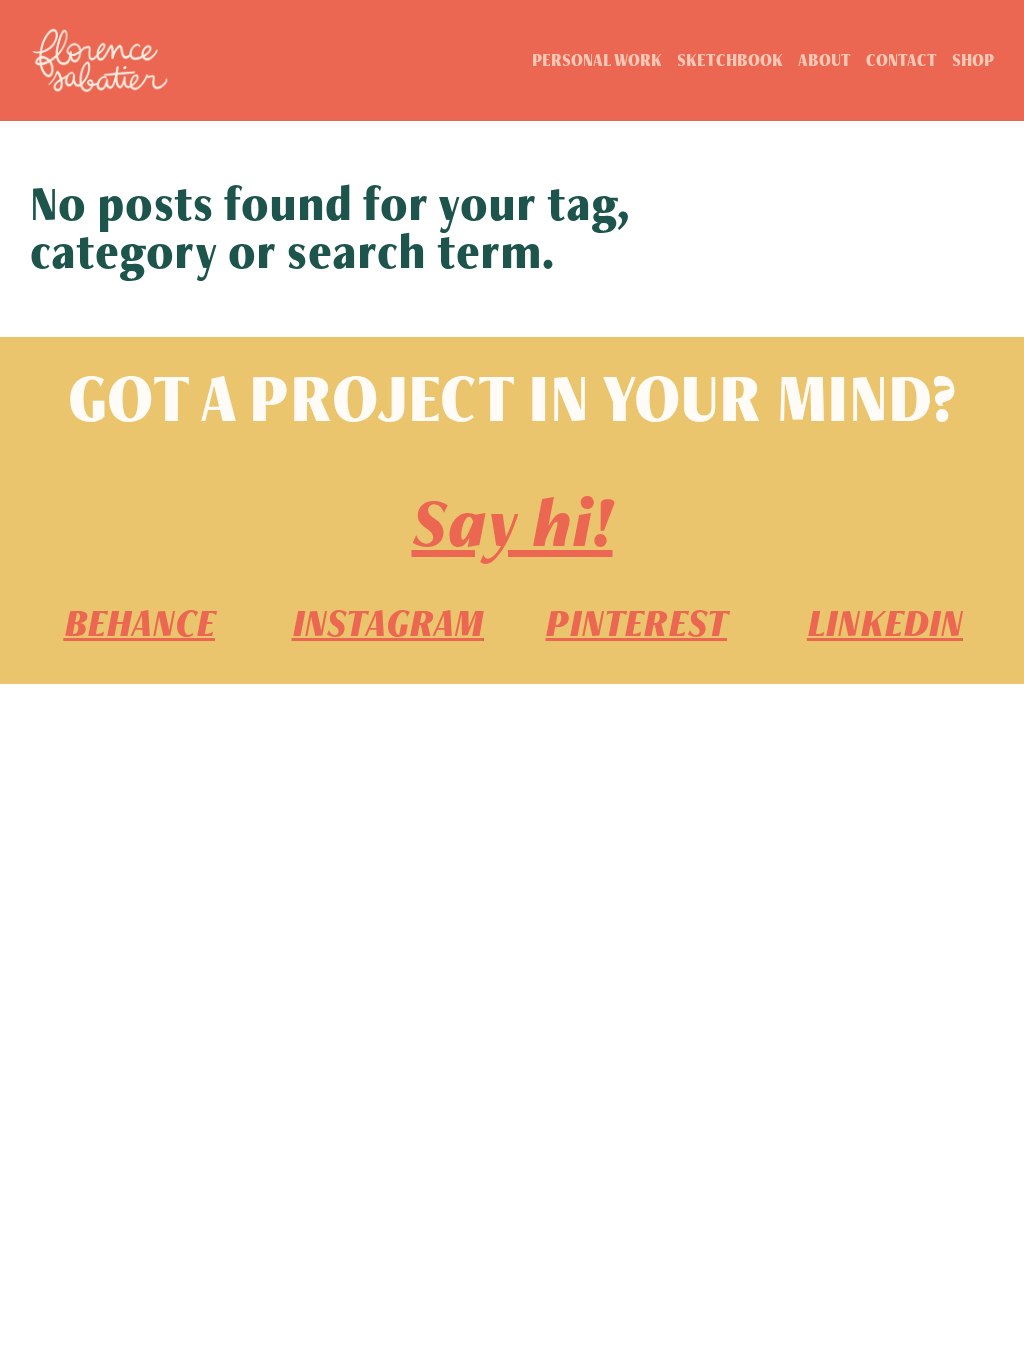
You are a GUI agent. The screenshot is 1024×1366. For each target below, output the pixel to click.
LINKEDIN (885, 623)
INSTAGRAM (388, 623)
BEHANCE (139, 623)
